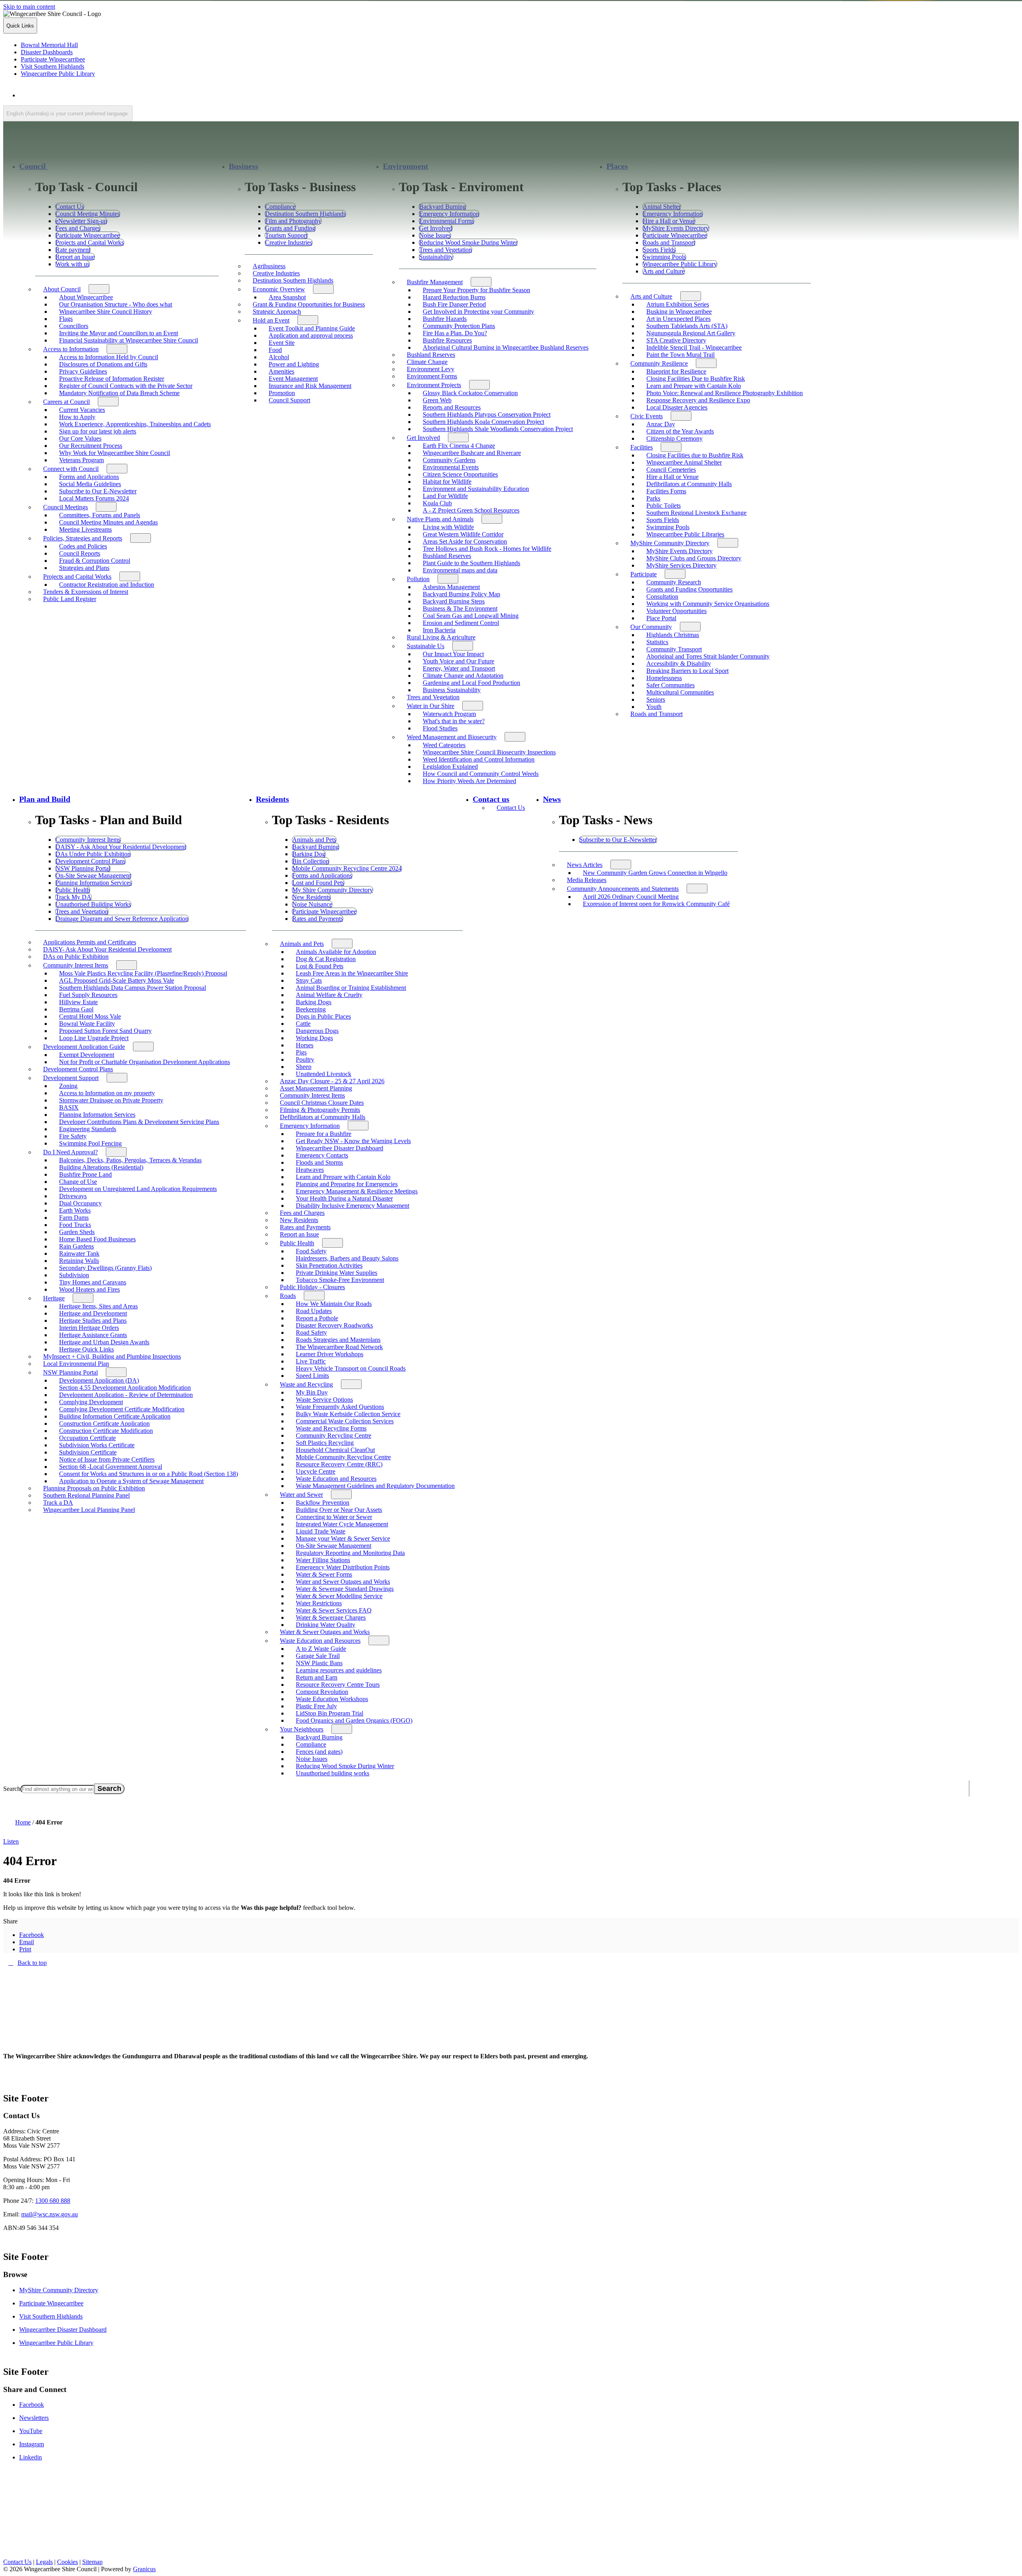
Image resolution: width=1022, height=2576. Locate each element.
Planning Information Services (97, 1115)
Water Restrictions (319, 1603)
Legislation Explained (450, 767)
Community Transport (674, 649)
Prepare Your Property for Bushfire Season (476, 290)
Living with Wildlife (448, 527)
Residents (272, 799)
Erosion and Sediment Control (461, 623)
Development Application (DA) (99, 1380)
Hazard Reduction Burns (454, 297)
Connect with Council (71, 469)
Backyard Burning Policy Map (461, 594)
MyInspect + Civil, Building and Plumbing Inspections (112, 1356)
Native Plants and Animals (440, 519)
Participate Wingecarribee (51, 2303)
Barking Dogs (314, 1002)
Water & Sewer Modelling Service (339, 1596)
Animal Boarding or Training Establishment (351, 988)
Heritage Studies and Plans (93, 1321)
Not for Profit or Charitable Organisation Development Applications (145, 1062)
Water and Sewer (301, 1495)
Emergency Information (310, 1126)
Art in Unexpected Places (678, 319)
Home (23, 1822)
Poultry (305, 1059)
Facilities (642, 447)
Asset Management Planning (316, 1088)
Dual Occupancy (80, 1203)
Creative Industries (276, 273)
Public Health (297, 1243)
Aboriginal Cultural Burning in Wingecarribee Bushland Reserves (506, 347)
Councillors (74, 326)
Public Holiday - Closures (312, 1287)
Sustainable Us (426, 646)
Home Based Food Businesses (97, 1239)
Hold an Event (271, 320)
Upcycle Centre (316, 1471)
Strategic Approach (277, 312)
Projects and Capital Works (77, 577)
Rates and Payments (305, 1227)
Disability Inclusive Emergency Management (353, 1206)
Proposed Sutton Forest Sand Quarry (105, 1031)
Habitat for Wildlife (447, 482)
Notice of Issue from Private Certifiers (107, 1459)
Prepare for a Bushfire (324, 1134)
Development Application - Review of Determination (126, 1395)
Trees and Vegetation (433, 697)
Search (12, 1789)
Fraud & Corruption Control (95, 561)
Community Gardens (449, 460)
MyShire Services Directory (681, 565)
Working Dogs (314, 1038)
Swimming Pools (668, 527)
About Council (62, 289)
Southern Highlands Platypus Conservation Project (487, 414)
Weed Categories (444, 745)
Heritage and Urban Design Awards (104, 1342)
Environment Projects (434, 385)
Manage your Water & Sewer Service (343, 1538)
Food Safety (311, 1251)
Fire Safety (73, 1136)
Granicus (144, 2569)
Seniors (656, 699)
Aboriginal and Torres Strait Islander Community (708, 656)
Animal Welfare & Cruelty (329, 995)
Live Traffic (311, 1361)
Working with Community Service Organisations (708, 604)
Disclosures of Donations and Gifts (103, 364)
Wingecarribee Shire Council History (106, 312)
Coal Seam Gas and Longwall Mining (471, 616)
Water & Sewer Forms (324, 1574)
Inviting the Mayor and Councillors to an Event (119, 333)
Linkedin (31, 2457)
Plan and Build (45, 799)
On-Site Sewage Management (334, 1546)
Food (275, 350)
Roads (288, 1296)
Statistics (657, 642)
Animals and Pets (302, 944)
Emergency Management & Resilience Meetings (357, 1191)
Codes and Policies (83, 546)
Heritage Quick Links (86, 1349)
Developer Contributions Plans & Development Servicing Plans (139, 1122)
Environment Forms (432, 376)
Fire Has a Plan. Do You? (455, 333)
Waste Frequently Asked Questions (340, 1407)
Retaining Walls (79, 1261)
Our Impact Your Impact (453, 654)
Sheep (304, 1067)
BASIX (69, 1107)
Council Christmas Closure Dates (322, 1103)
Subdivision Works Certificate (97, 1445)
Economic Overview (279, 289)
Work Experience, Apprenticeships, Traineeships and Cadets (135, 424)
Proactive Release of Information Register (112, 379)
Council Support (289, 400)
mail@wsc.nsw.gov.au (50, 2214)
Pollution (418, 579)
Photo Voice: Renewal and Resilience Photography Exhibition (725, 393)
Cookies (67, 2562)
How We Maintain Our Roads (334, 1304)
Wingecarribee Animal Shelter (684, 462)
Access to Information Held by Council (109, 357)
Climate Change (427, 362)
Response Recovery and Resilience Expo (698, 400)
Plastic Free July (316, 1706)
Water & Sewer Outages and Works (325, 1632)
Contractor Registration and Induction (107, 585)
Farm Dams (74, 1218)
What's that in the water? (454, 721)
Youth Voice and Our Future (459, 661)
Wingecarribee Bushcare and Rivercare (472, 453)
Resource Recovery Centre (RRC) (339, 1464)
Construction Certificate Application (104, 1424)
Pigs (301, 1052)
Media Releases (587, 880)
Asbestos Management (451, 587)
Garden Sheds (77, 1232)
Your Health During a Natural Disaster (344, 1198)
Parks (653, 498)
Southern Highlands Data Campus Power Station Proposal (133, 988)
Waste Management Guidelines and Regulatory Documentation (375, 1486)
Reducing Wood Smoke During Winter (345, 1766)
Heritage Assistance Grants (93, 1335)
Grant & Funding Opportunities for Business (309, 304)
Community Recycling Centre (334, 1435)
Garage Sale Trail (318, 1656)
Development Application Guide (84, 1047)
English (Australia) (91, 95)
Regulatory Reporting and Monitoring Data (350, 1553)
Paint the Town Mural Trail (680, 355)
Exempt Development (87, 1055)
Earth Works (75, 1210)
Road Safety (311, 1333)
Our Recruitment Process (91, 446)
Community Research (674, 582)
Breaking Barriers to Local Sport (687, 671)
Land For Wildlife (445, 496)
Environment (406, 166)
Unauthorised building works (333, 1773)
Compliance (311, 1744)
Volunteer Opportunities (676, 611)
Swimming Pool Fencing (90, 1143)
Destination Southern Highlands (293, 280)
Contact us (491, 799)
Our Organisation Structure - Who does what (116, 304)
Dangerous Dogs (317, 1031)
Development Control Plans (78, 1069)
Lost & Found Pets (320, 966)
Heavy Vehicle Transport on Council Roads (351, 1368)
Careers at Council (66, 402)
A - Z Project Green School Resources (471, 510)
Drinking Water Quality (326, 1625)
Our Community (651, 627)
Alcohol (279, 357)
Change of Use (78, 1182)
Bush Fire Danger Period (454, 304)
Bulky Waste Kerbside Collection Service (348, 1414)
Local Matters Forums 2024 (94, 498)
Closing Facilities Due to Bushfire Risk (696, 379)
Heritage (54, 1298)
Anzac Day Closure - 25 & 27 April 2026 (332, 1081)
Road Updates (314, 1311)
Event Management (293, 379)
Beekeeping (311, 1009)
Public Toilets (664, 506)
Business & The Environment (460, 608)
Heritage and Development (93, 1313)
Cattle (303, 1024)
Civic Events (647, 416)
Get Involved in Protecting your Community (478, 312)
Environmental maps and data (460, 570)
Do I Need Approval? (70, 1152)
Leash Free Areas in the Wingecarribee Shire (352, 973)
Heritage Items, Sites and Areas (98, 1306)
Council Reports (80, 553)
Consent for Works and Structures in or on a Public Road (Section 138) (149, 1474)
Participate (644, 574)
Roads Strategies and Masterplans (338, 1340)
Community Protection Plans (459, 326)
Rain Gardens (76, 1246)
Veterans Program (81, 460)
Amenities (281, 371)
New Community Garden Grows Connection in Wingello (655, 873)
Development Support (71, 1078)
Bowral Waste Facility (87, 1024)
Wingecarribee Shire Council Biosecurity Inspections (489, 752)
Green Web (437, 400)
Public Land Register (70, 599)
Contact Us (511, 808)
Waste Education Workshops (332, 1699)
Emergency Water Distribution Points (343, 1567)
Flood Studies (440, 728)
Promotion (282, 393)
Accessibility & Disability (679, 664)
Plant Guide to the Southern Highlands (471, 563)
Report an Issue (299, 1234)
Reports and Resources (452, 407)
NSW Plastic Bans (319, 1663)
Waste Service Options (324, 1400)
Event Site (282, 343)
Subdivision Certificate (88, 1452)
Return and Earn (317, 1677)
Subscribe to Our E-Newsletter (98, 491)
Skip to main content (29, 7)
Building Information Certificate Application (115, 1416)
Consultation (662, 597)
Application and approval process (311, 335)
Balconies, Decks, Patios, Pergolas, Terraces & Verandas (130, 1160)
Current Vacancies (82, 410)
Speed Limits (312, 1376)
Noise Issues (312, 1759)
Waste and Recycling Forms (331, 1428)
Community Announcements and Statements (623, 889)
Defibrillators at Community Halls (689, 484)
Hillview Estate (78, 1002)
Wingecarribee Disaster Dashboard (340, 1148)
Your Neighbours (302, 1729)
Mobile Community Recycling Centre (343, 1457)
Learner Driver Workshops (330, 1354)
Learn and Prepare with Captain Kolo (694, 386)
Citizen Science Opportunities (460, 474)
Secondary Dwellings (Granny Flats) (105, 1268)
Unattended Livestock (324, 1074)
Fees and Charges (302, 1213)
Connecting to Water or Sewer (334, 1517)
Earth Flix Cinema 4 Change (459, 446)
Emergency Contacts (322, 1155)
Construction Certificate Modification (106, 1431)
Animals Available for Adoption (336, 952)
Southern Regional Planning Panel (86, 1495)
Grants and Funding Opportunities (689, 589)
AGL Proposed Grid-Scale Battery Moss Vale (117, 980)
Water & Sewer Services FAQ (334, 1610)
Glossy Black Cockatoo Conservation (470, 393)
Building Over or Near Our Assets (339, 1510)
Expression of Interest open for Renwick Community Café (656, 904)
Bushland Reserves (431, 355)
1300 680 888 (53, 2201)
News (552, 799)
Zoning (68, 1086)
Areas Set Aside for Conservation (465, 541)
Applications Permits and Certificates (90, 942)
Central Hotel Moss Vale (90, 1016)
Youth (654, 707)
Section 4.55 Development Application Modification (125, 1388)
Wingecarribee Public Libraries (685, 534)
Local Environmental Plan (76, 1364)
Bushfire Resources (447, 340)
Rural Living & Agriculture (441, 637)
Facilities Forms (666, 491)
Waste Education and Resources (336, 1479)
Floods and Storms (319, 1162)
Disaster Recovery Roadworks (334, 1325)
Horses (305, 1045)
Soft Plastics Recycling (325, 1443)
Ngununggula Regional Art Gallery (691, 333)
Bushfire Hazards (445, 319)
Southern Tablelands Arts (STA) (687, 326)
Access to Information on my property (107, 1093)
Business (244, 166)
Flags (66, 319)
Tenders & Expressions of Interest (86, 592)
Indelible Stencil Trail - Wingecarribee (694, 347)
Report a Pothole (317, 1318)
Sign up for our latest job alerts (98, 431)
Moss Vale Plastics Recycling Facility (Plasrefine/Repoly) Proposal (143, 973)
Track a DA (58, 1503)
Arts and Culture (651, 296)
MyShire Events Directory (679, 551)
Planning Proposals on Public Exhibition (94, 1488)
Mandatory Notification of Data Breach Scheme (119, 393)
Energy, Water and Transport (459, 668)
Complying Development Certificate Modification (122, 1409)
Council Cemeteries (671, 470)
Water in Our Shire (431, 706)
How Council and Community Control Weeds (481, 774)
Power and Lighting (294, 364)
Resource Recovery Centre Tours (338, 1685)
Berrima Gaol (76, 1009)
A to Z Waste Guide (321, 1649)
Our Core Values (80, 438)
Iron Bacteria (439, 630)
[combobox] (68, 113)
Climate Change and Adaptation (463, 676)
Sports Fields (663, 520)
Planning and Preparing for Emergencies (347, 1184)
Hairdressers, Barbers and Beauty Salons (347, 1258)
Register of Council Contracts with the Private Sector (126, 386)
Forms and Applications (89, 477)
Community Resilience (659, 363)
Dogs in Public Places (323, 1016)
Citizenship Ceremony (674, 438)
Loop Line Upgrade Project (94, 1038)
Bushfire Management (435, 282)
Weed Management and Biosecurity (452, 737)
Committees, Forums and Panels (100, 515)
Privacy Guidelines (83, 371)
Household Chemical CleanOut (335, 1450)
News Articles (585, 865)
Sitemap (92, 2562)
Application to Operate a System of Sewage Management (131, 1481)
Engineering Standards (88, 1129)
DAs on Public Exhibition (76, 957)
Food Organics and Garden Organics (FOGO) (354, 1720)
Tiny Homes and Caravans (93, 1282)
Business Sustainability (452, 690)
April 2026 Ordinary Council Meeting (631, 897)
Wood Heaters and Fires (89, 1289)
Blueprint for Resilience (676, 371)
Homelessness (664, 678)
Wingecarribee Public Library (56, 2343)
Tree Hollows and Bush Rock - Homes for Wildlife (487, 549)
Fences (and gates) (319, 1752)
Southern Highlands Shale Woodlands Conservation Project (498, 429)
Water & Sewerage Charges (331, 1617)
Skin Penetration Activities (329, 1265)
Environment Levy (431, 369)
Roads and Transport (657, 714)
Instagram (32, 2444)
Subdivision (74, 1275)
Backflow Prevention (323, 1503)
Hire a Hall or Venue (672, 477)
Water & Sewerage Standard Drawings (345, 1589)
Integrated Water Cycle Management (342, 1524)
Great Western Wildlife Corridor (463, 534)
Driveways (73, 1196)
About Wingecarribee (86, 297)
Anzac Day (661, 424)
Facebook (32, 2405)
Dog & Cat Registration (326, 959)
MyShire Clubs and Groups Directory (694, 558)
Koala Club (437, 503)
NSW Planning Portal (70, 1372)
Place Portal (661, 618)
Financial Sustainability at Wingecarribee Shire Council (129, 340)
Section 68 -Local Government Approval (111, 1467)
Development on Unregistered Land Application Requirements (138, 1189)
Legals (44, 2562)
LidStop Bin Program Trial (330, 1713)
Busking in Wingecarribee (679, 312)
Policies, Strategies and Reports (83, 538)
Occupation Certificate (87, 1438)
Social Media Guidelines (90, 484)
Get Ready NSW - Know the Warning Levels (353, 1141)
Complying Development (91, 1402)
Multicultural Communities (680, 692)
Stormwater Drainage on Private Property (111, 1100)
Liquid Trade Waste (321, 1531)
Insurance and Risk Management (310, 386)
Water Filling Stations (323, 1560)
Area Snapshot (287, 297)
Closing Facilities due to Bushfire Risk (695, 455)
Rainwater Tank (79, 1253)
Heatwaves (310, 1170)
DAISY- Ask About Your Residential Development (107, 949)
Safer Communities (670, 685)
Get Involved (423, 438)
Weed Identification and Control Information (479, 759)
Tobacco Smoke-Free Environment (340, 1280)
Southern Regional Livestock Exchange (696, 513)
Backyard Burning (319, 1737)
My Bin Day (312, 1392)
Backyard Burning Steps (454, 601)
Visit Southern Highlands (51, 2316)
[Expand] (58, 166)
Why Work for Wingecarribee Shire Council (115, 453)
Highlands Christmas (673, 635)
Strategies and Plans (84, 568)
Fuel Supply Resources (88, 995)
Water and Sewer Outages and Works (343, 1582)
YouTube (31, 2431)
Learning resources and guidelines (339, 1670)
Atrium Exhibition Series (678, 304)
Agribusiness (269, 266)
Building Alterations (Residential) (101, 1167)
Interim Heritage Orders (89, 1328)
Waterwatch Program (449, 714)
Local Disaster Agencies (677, 407)
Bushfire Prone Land (85, 1174)
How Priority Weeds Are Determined (469, 781)
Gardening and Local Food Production (471, 683)
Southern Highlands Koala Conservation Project (483, 422)
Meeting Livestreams (85, 529)
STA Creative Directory (676, 340)
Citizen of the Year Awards (680, 431)
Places (617, 166)
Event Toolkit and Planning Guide (312, 328)
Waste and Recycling (306, 1384)
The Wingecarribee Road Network (339, 1347)
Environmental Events (451, 467)
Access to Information (71, 349)
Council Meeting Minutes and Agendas (108, 522)
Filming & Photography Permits (320, 1110)
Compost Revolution (322, 1692)
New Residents (299, 1220)
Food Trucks (75, 1225)
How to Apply (77, 417)
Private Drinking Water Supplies (337, 1273)
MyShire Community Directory (670, 543)
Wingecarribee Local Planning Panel (89, 1510)
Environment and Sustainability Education (476, 489)
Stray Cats (309, 980)
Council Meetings (65, 507)
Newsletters (34, 2418)
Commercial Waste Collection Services (345, 1421)
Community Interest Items (76, 965)
